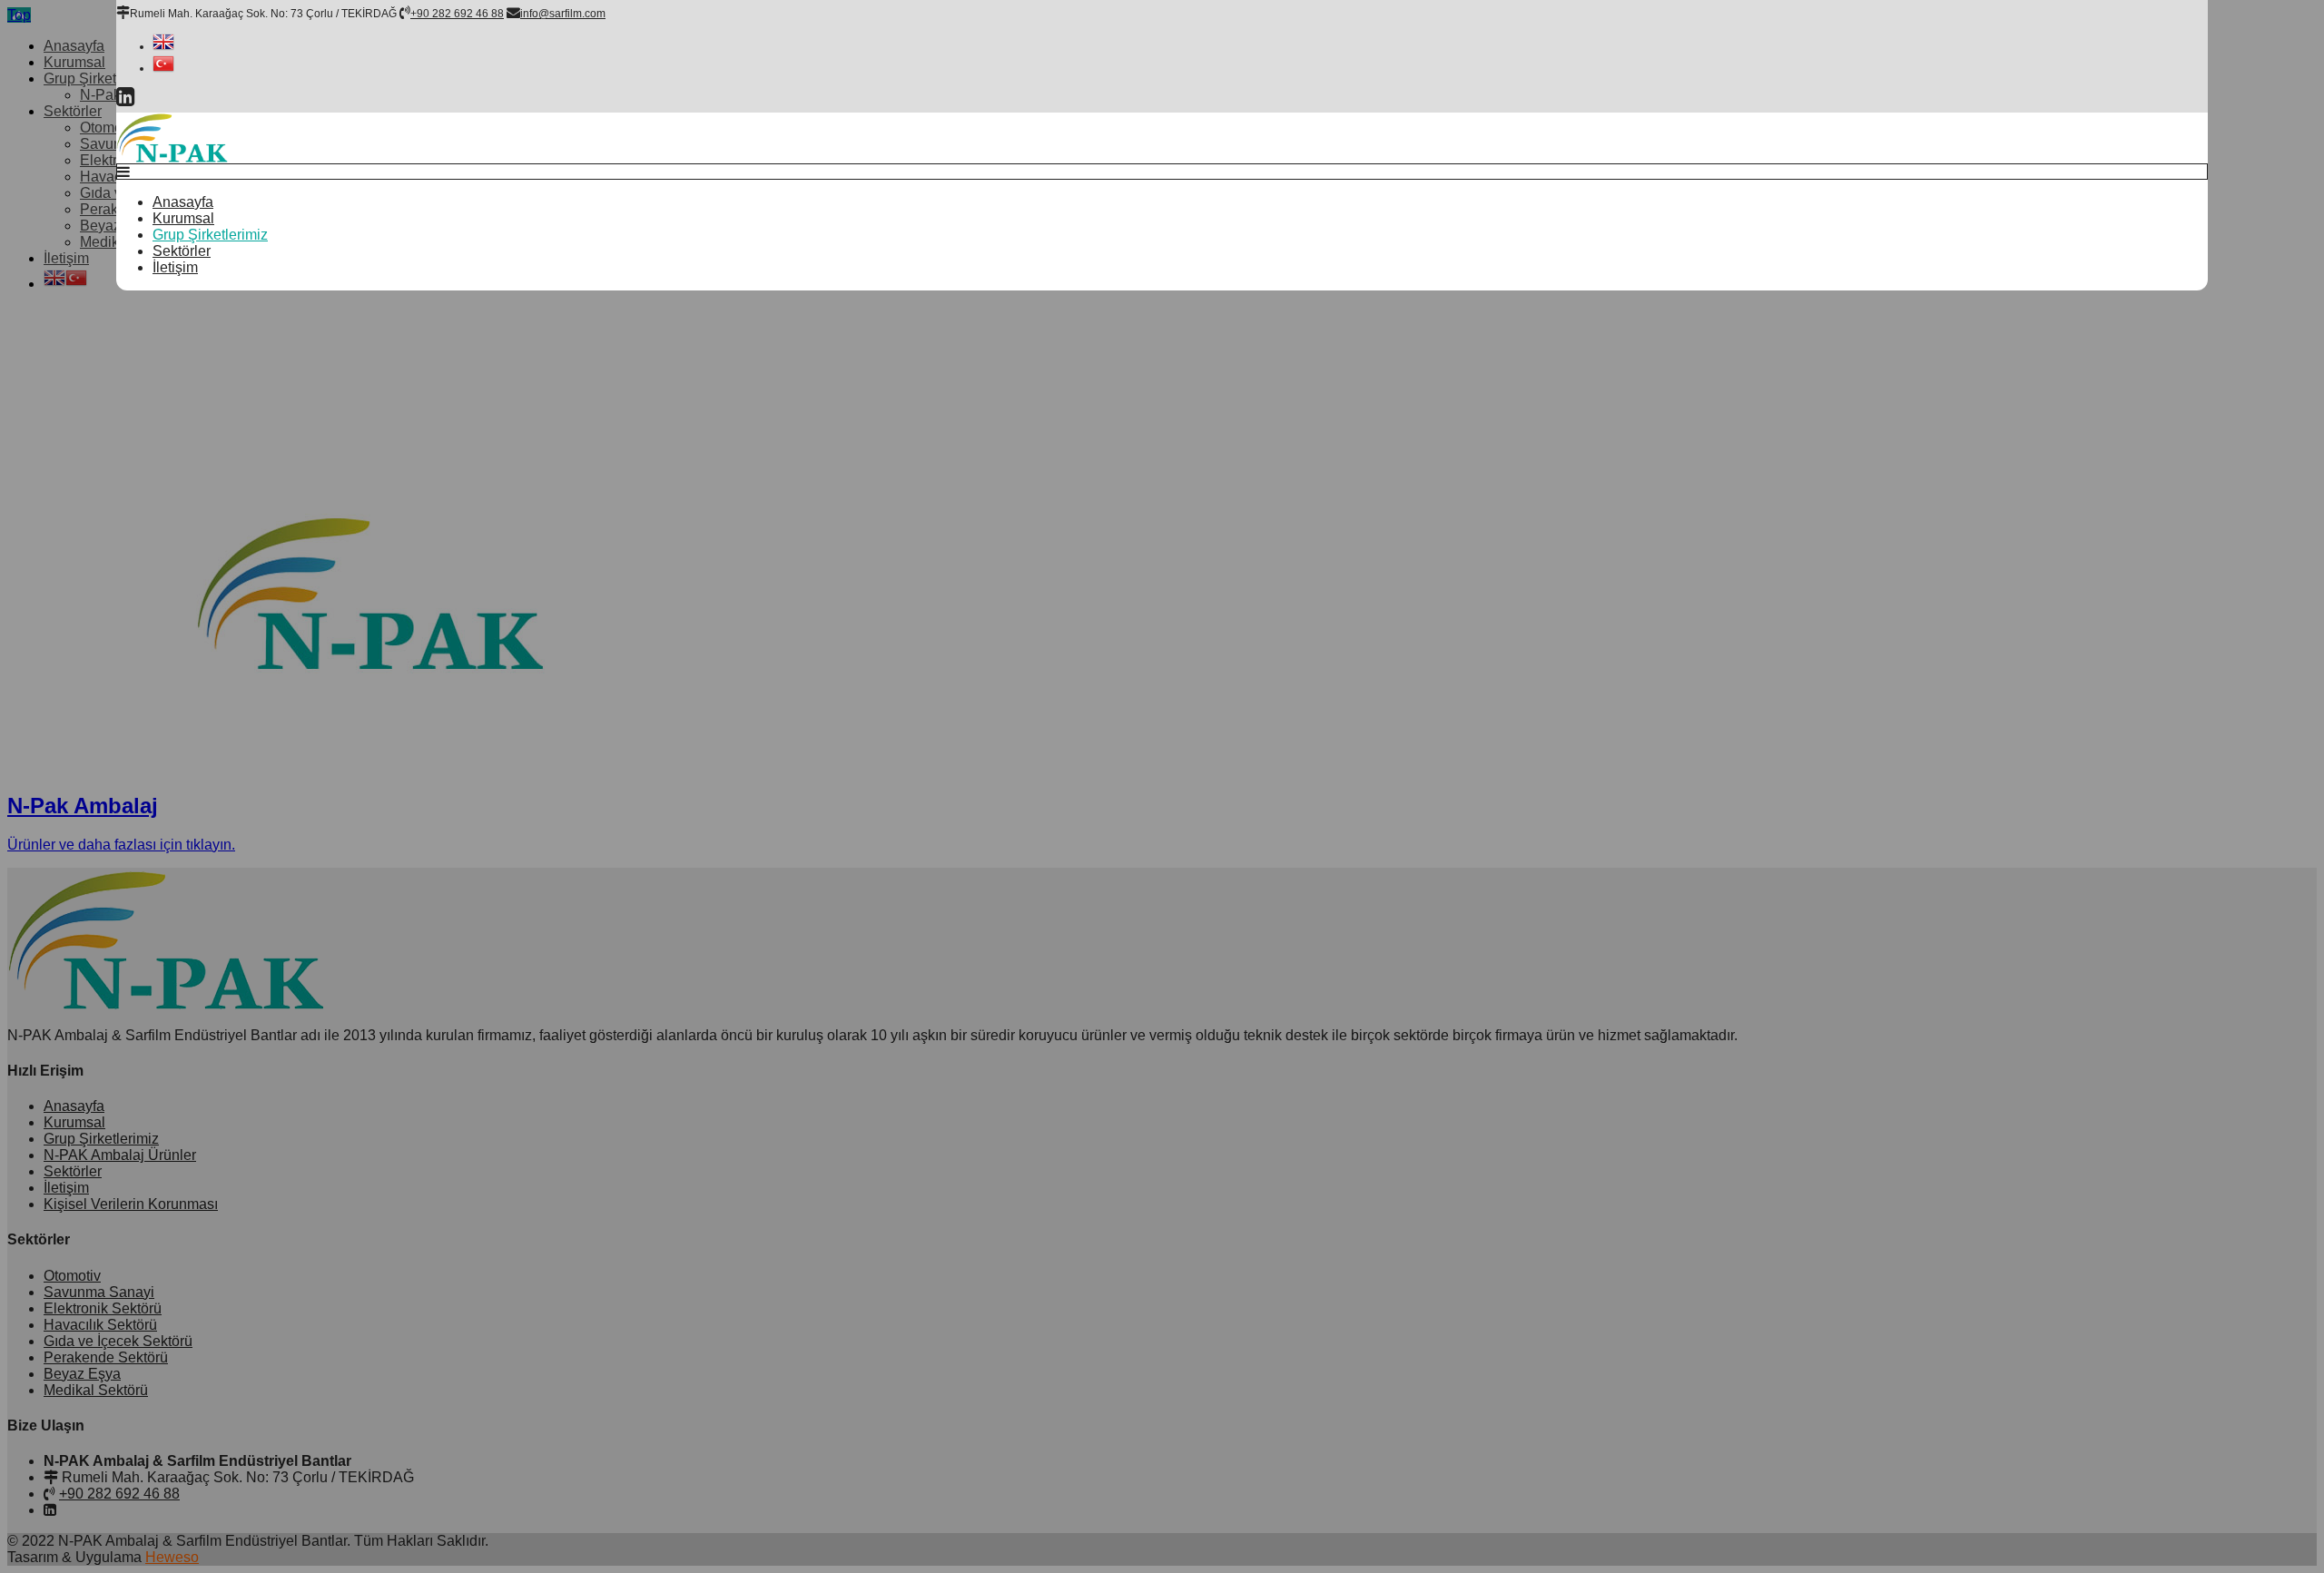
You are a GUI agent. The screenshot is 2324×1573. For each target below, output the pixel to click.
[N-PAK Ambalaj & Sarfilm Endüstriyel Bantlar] (172, 158)
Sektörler (182, 251)
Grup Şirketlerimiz (210, 235)
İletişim (175, 267)
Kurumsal (183, 218)
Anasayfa (183, 202)
